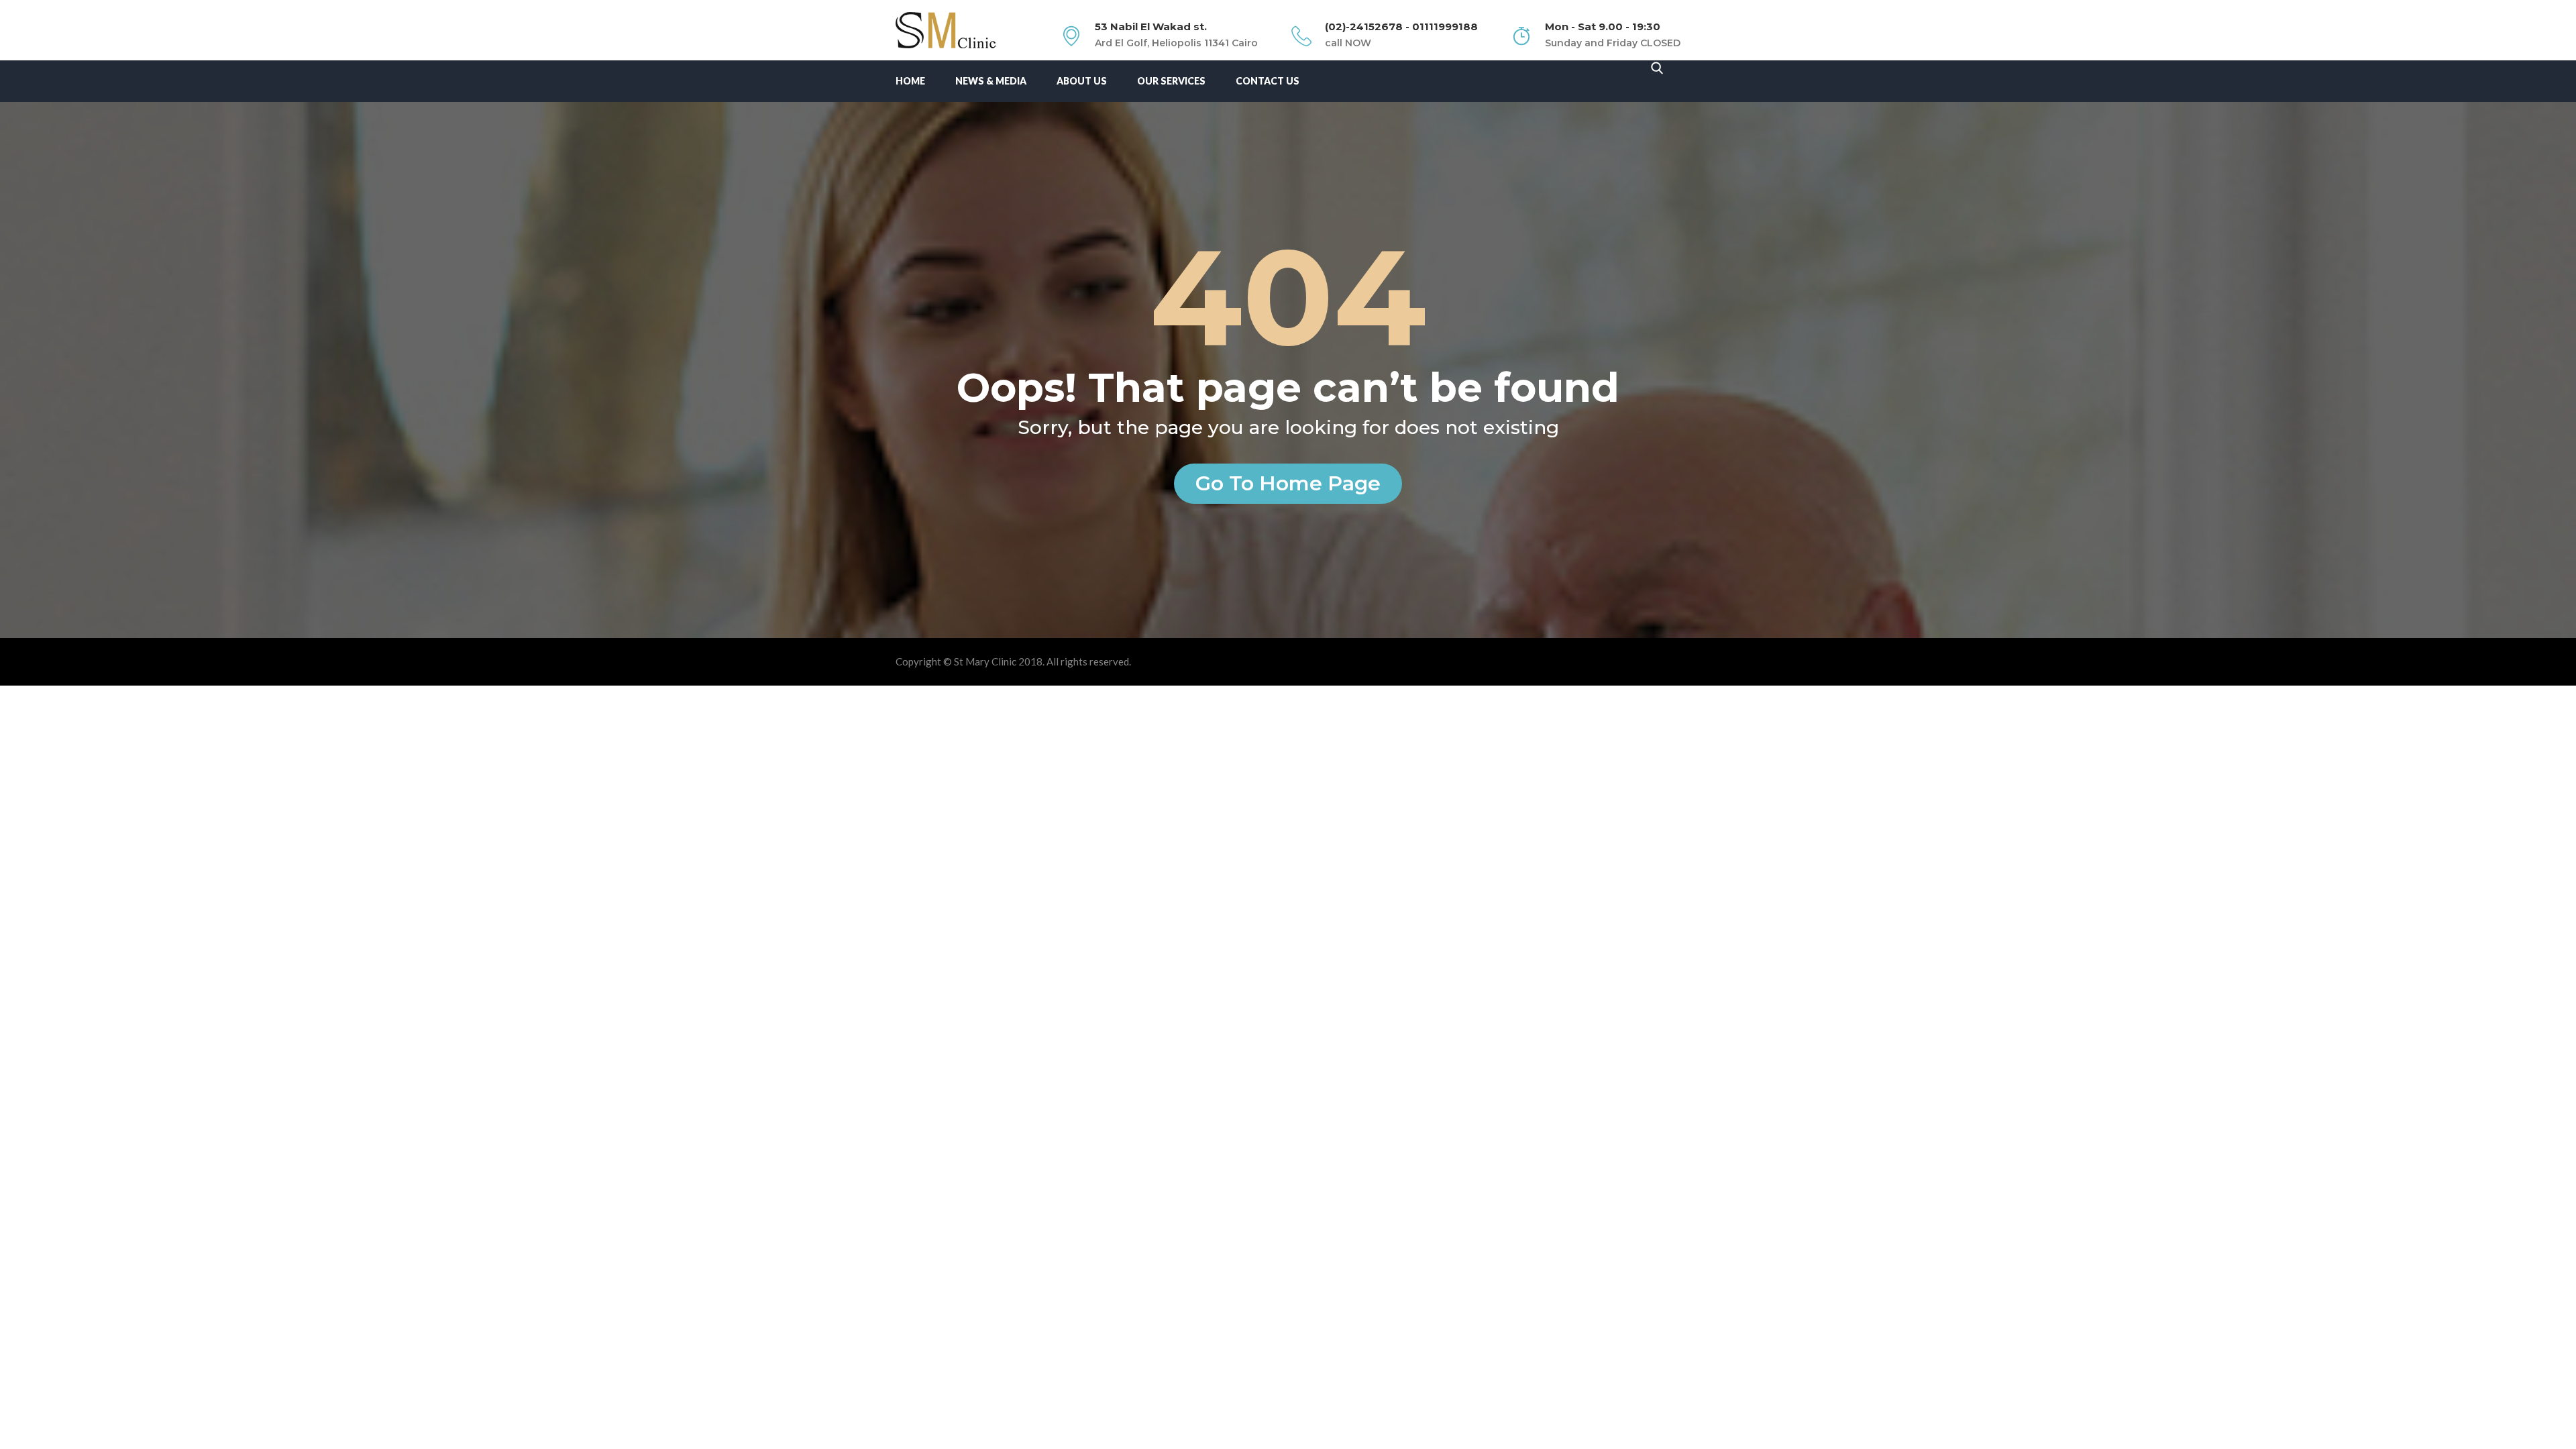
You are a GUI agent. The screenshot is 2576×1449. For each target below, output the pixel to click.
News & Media (991, 81)
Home (910, 81)
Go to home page (1288, 483)
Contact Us (1268, 81)
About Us (1082, 81)
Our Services (1171, 81)
